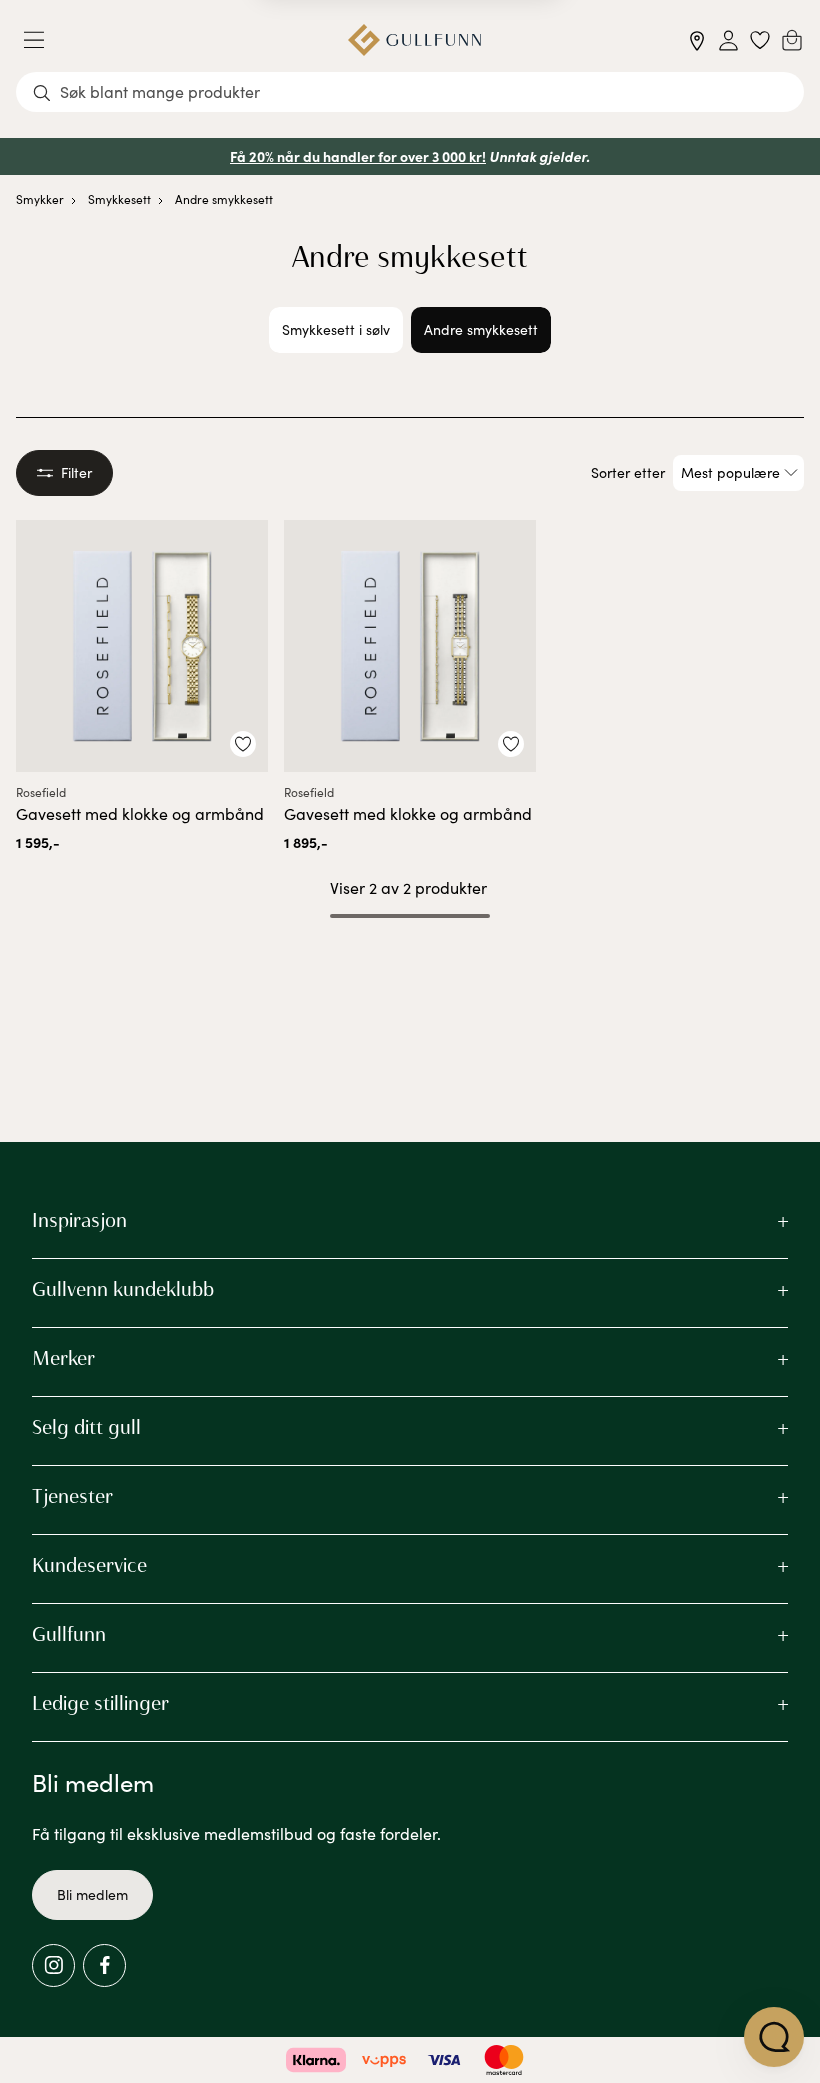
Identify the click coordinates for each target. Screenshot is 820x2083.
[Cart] (792, 40)
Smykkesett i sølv (336, 329)
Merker (63, 1358)
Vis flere (410, 968)
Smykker (40, 199)
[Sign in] (728, 40)
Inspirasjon (79, 1220)
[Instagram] (53, 1965)
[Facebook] (104, 1965)
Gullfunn (69, 1634)
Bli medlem (92, 1894)
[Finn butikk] (697, 40)
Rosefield (41, 792)
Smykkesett (119, 199)
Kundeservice (89, 1565)
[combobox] (410, 92)
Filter (76, 472)
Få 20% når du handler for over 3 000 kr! (358, 156)
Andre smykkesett (224, 199)
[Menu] (42, 40)
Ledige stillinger (100, 1703)
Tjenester (72, 1496)
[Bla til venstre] (245, 330)
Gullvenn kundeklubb (123, 1289)
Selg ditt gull (86, 1427)
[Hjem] (414, 40)
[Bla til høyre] (575, 330)
